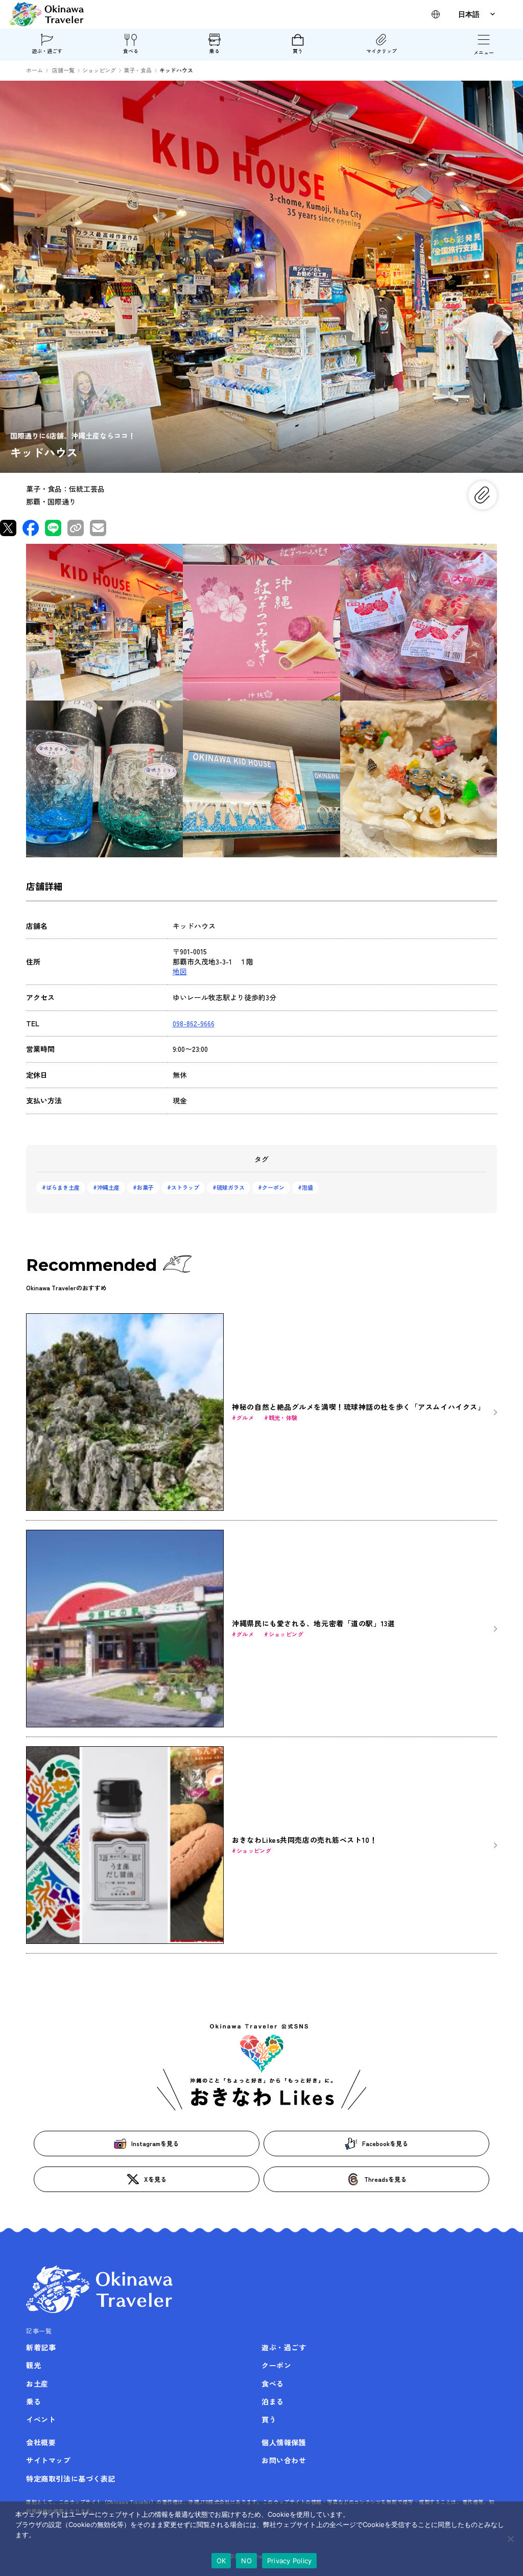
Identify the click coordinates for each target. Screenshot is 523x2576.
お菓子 (145, 1187)
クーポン (273, 1187)
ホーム (34, 70)
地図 (180, 971)
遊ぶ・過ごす (47, 51)
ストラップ (185, 1187)
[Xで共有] (8, 528)
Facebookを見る (385, 2143)
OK (221, 2561)
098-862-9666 (194, 1023)
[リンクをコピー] (76, 528)
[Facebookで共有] (31, 528)
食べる (131, 51)
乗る (215, 51)
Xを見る (155, 2179)
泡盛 (307, 1187)
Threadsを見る (385, 2179)
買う (298, 51)
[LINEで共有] (53, 528)
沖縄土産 (108, 1187)
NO (246, 2561)
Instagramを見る (155, 2143)
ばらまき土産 (63, 1187)
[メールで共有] (98, 528)
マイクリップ (382, 51)
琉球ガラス (231, 1187)
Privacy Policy (290, 2561)
